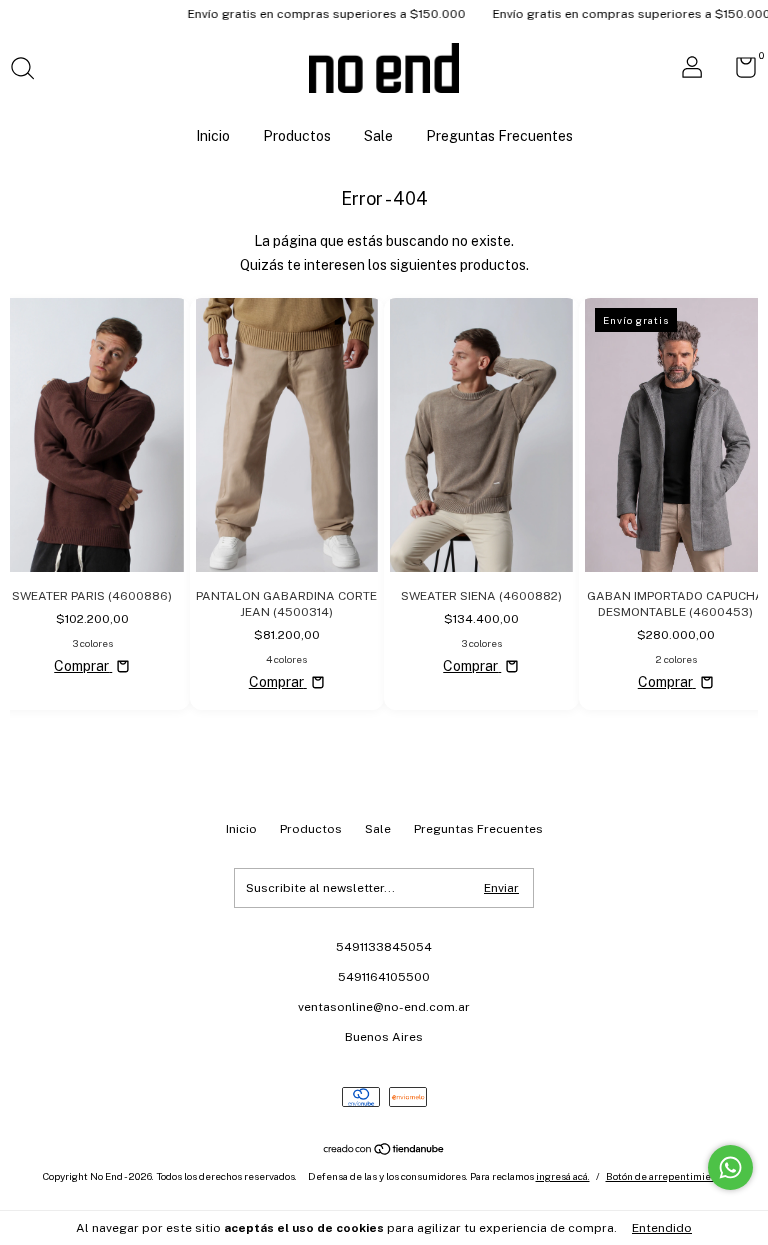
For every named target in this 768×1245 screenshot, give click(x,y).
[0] (738, 72)
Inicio (213, 136)
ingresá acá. (563, 1176)
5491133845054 (384, 947)
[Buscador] (29, 71)
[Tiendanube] (384, 1151)
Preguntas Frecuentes (499, 136)
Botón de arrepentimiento (666, 1176)
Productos (297, 136)
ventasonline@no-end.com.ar (384, 1007)
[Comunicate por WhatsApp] (730, 1167)
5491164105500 (384, 977)
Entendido (662, 1228)
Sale (378, 136)
